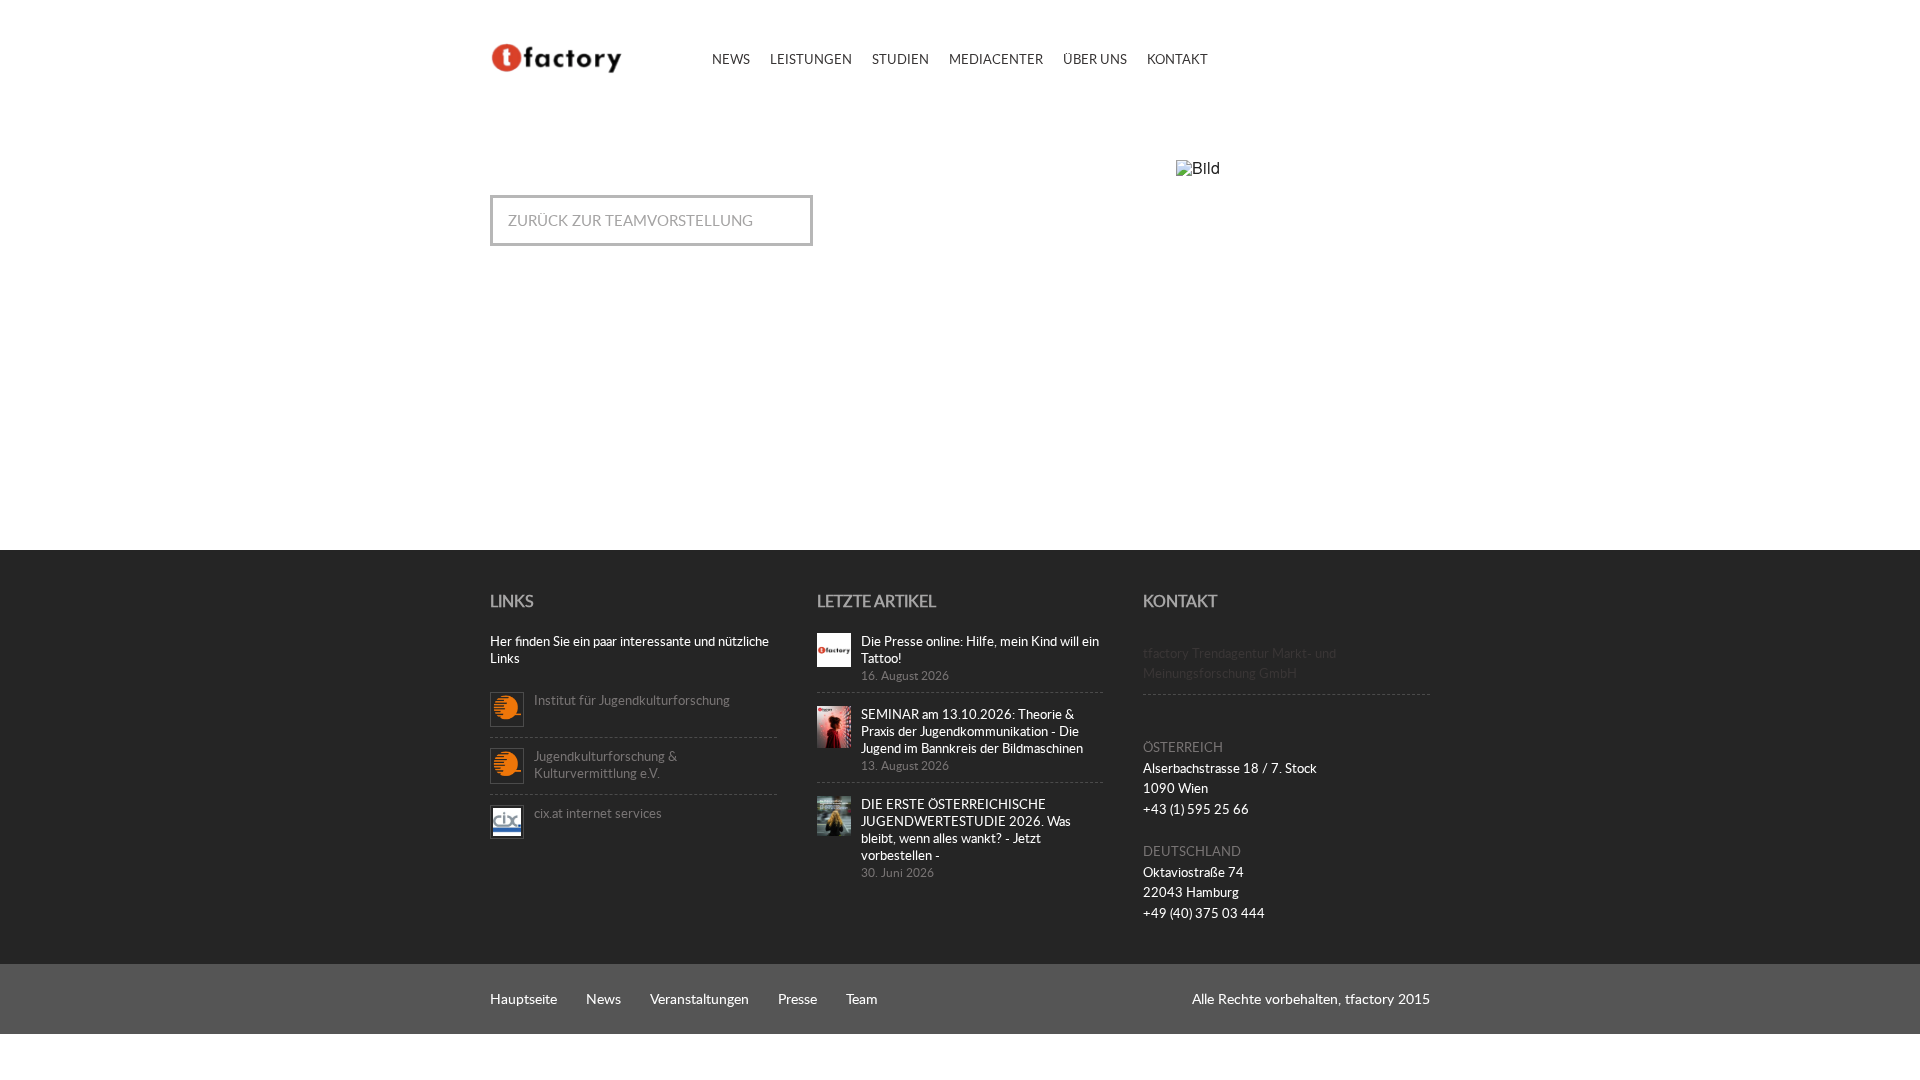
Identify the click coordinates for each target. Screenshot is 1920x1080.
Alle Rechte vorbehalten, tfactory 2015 (1311, 998)
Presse (797, 998)
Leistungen (811, 59)
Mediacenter (996, 59)
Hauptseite (523, 998)
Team (862, 998)
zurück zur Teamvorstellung (630, 220)
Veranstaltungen (699, 998)
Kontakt (1177, 59)
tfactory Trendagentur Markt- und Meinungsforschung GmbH (1239, 663)
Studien (900, 59)
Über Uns (1095, 59)
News (731, 59)
